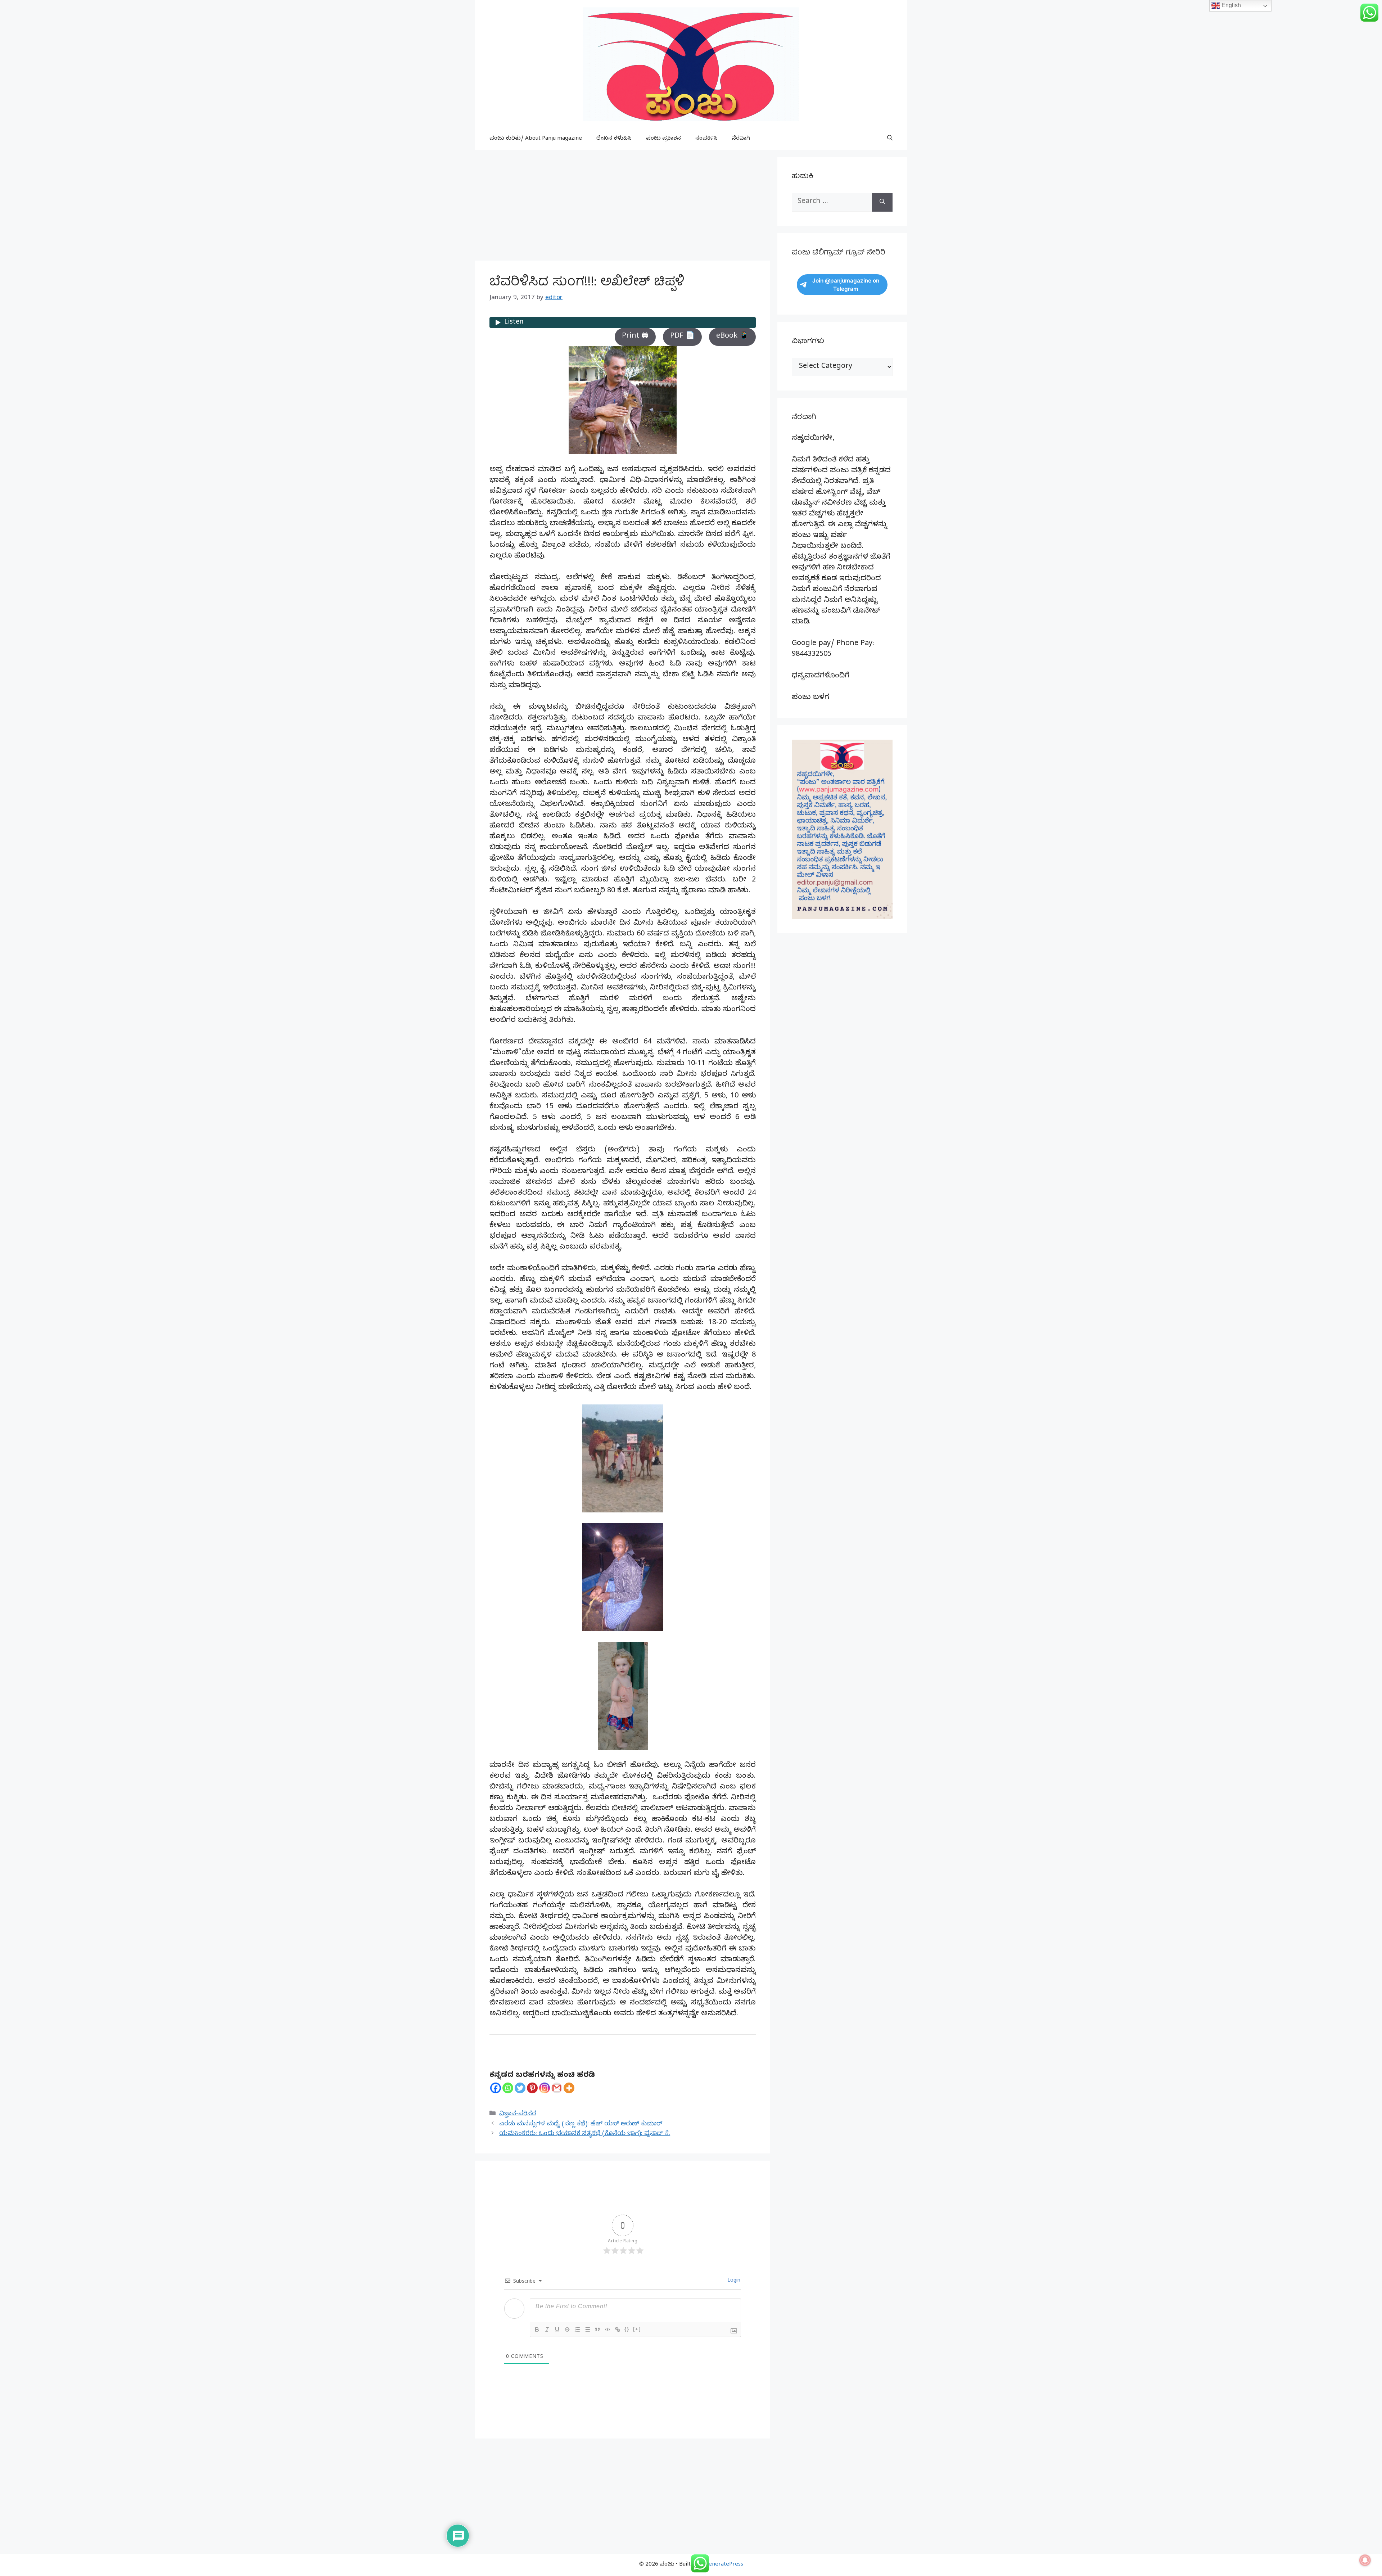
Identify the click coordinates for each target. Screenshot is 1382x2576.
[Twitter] (520, 2088)
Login (733, 2281)
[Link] (618, 2329)
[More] (569, 2088)
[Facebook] (496, 2088)
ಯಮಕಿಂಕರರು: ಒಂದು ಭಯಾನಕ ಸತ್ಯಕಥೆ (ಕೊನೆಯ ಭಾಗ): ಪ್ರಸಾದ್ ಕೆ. (585, 2134)
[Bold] (537, 2329)
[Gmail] (557, 2088)
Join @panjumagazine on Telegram (846, 285)
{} (627, 2329)
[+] (637, 2329)
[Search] (882, 202)
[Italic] (547, 2329)
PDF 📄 (682, 337)
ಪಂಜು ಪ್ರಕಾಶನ (663, 139)
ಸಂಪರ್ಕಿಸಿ (706, 139)
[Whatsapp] (508, 2088)
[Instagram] (545, 2088)
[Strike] (567, 2329)
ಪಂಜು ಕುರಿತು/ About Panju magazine (536, 139)
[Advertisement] (623, 207)
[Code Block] (608, 2329)
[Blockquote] (597, 2329)
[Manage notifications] (1365, 2560)
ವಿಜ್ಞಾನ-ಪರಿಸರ (518, 2114)
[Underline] (557, 2329)
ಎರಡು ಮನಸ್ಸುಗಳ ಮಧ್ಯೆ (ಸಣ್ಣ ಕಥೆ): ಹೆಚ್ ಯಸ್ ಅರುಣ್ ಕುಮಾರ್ (581, 2124)
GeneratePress (724, 2565)
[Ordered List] (577, 2329)
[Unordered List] (587, 2329)
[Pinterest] (532, 2088)
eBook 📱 (732, 337)
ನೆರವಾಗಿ (741, 139)
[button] (890, 139)
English (1230, 5)
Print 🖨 (635, 337)
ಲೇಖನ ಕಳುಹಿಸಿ (614, 139)
